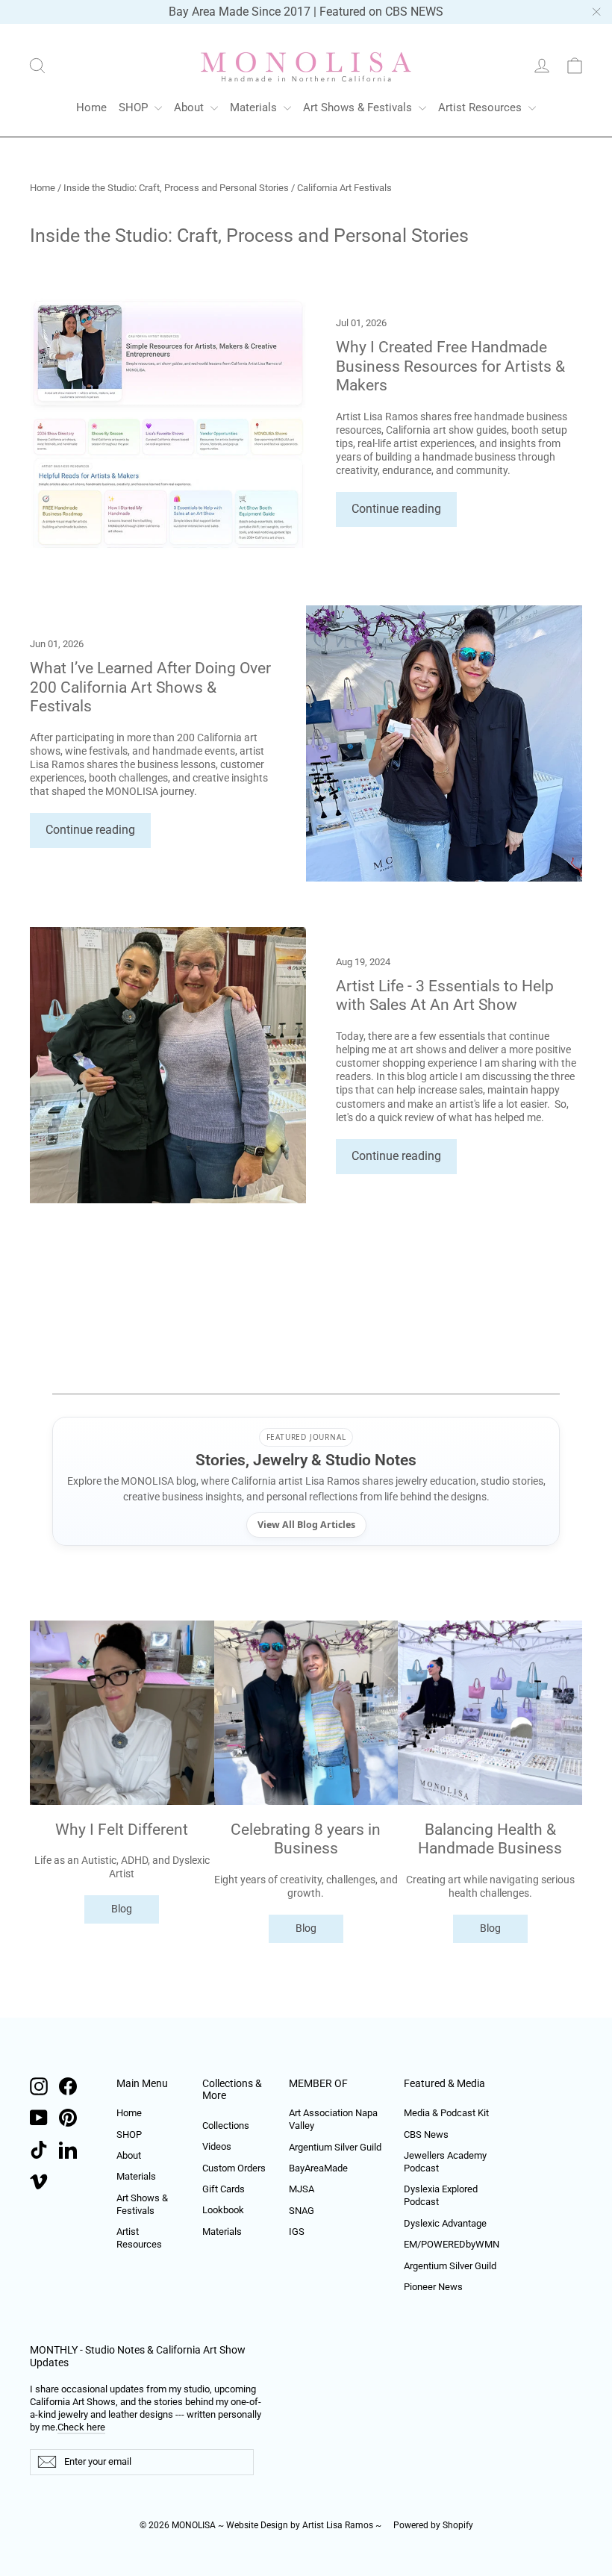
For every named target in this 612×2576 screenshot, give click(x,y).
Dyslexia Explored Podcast (441, 2195)
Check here (81, 2427)
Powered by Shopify (433, 2525)
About (190, 107)
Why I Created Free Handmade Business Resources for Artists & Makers (450, 366)
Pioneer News (433, 2287)
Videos (217, 2146)
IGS (297, 2232)
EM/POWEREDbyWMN (450, 2244)
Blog (122, 1909)
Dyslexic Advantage (445, 2223)
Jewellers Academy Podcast (445, 2162)
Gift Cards (224, 2189)
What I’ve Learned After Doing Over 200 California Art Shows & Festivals (150, 687)
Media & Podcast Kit (446, 2113)
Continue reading (396, 509)
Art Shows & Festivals (359, 107)
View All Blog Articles (306, 1525)
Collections (226, 2126)
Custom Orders (234, 2168)
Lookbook (223, 2210)
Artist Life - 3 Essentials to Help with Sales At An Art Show (445, 995)
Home (91, 107)
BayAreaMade (318, 2168)
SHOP (135, 107)
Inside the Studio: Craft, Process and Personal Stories (176, 188)
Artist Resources (481, 107)
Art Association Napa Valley (333, 2119)
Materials (255, 107)
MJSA (302, 2189)
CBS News (426, 2134)
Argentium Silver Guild (335, 2147)
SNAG (302, 2211)
